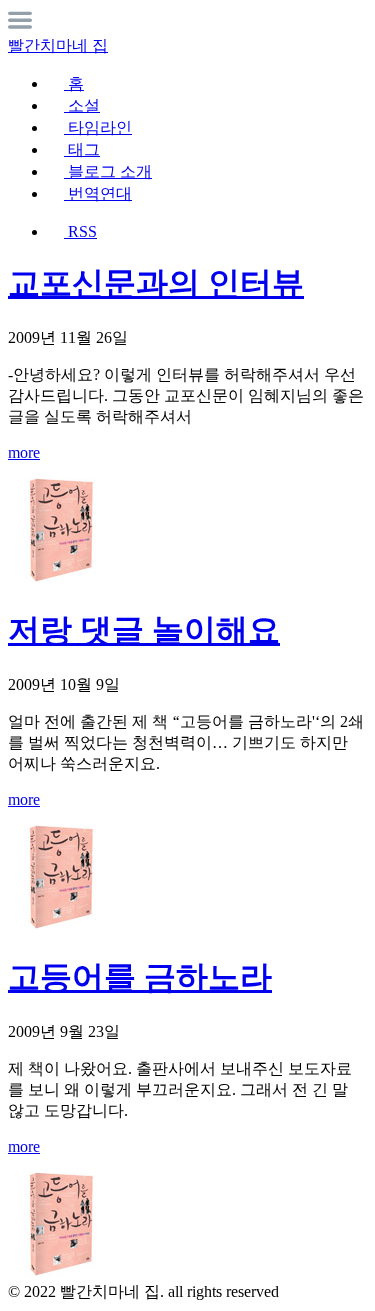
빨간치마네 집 (58, 45)
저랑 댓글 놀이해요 (144, 630)
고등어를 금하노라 (140, 977)
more (24, 452)
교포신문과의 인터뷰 (156, 283)
